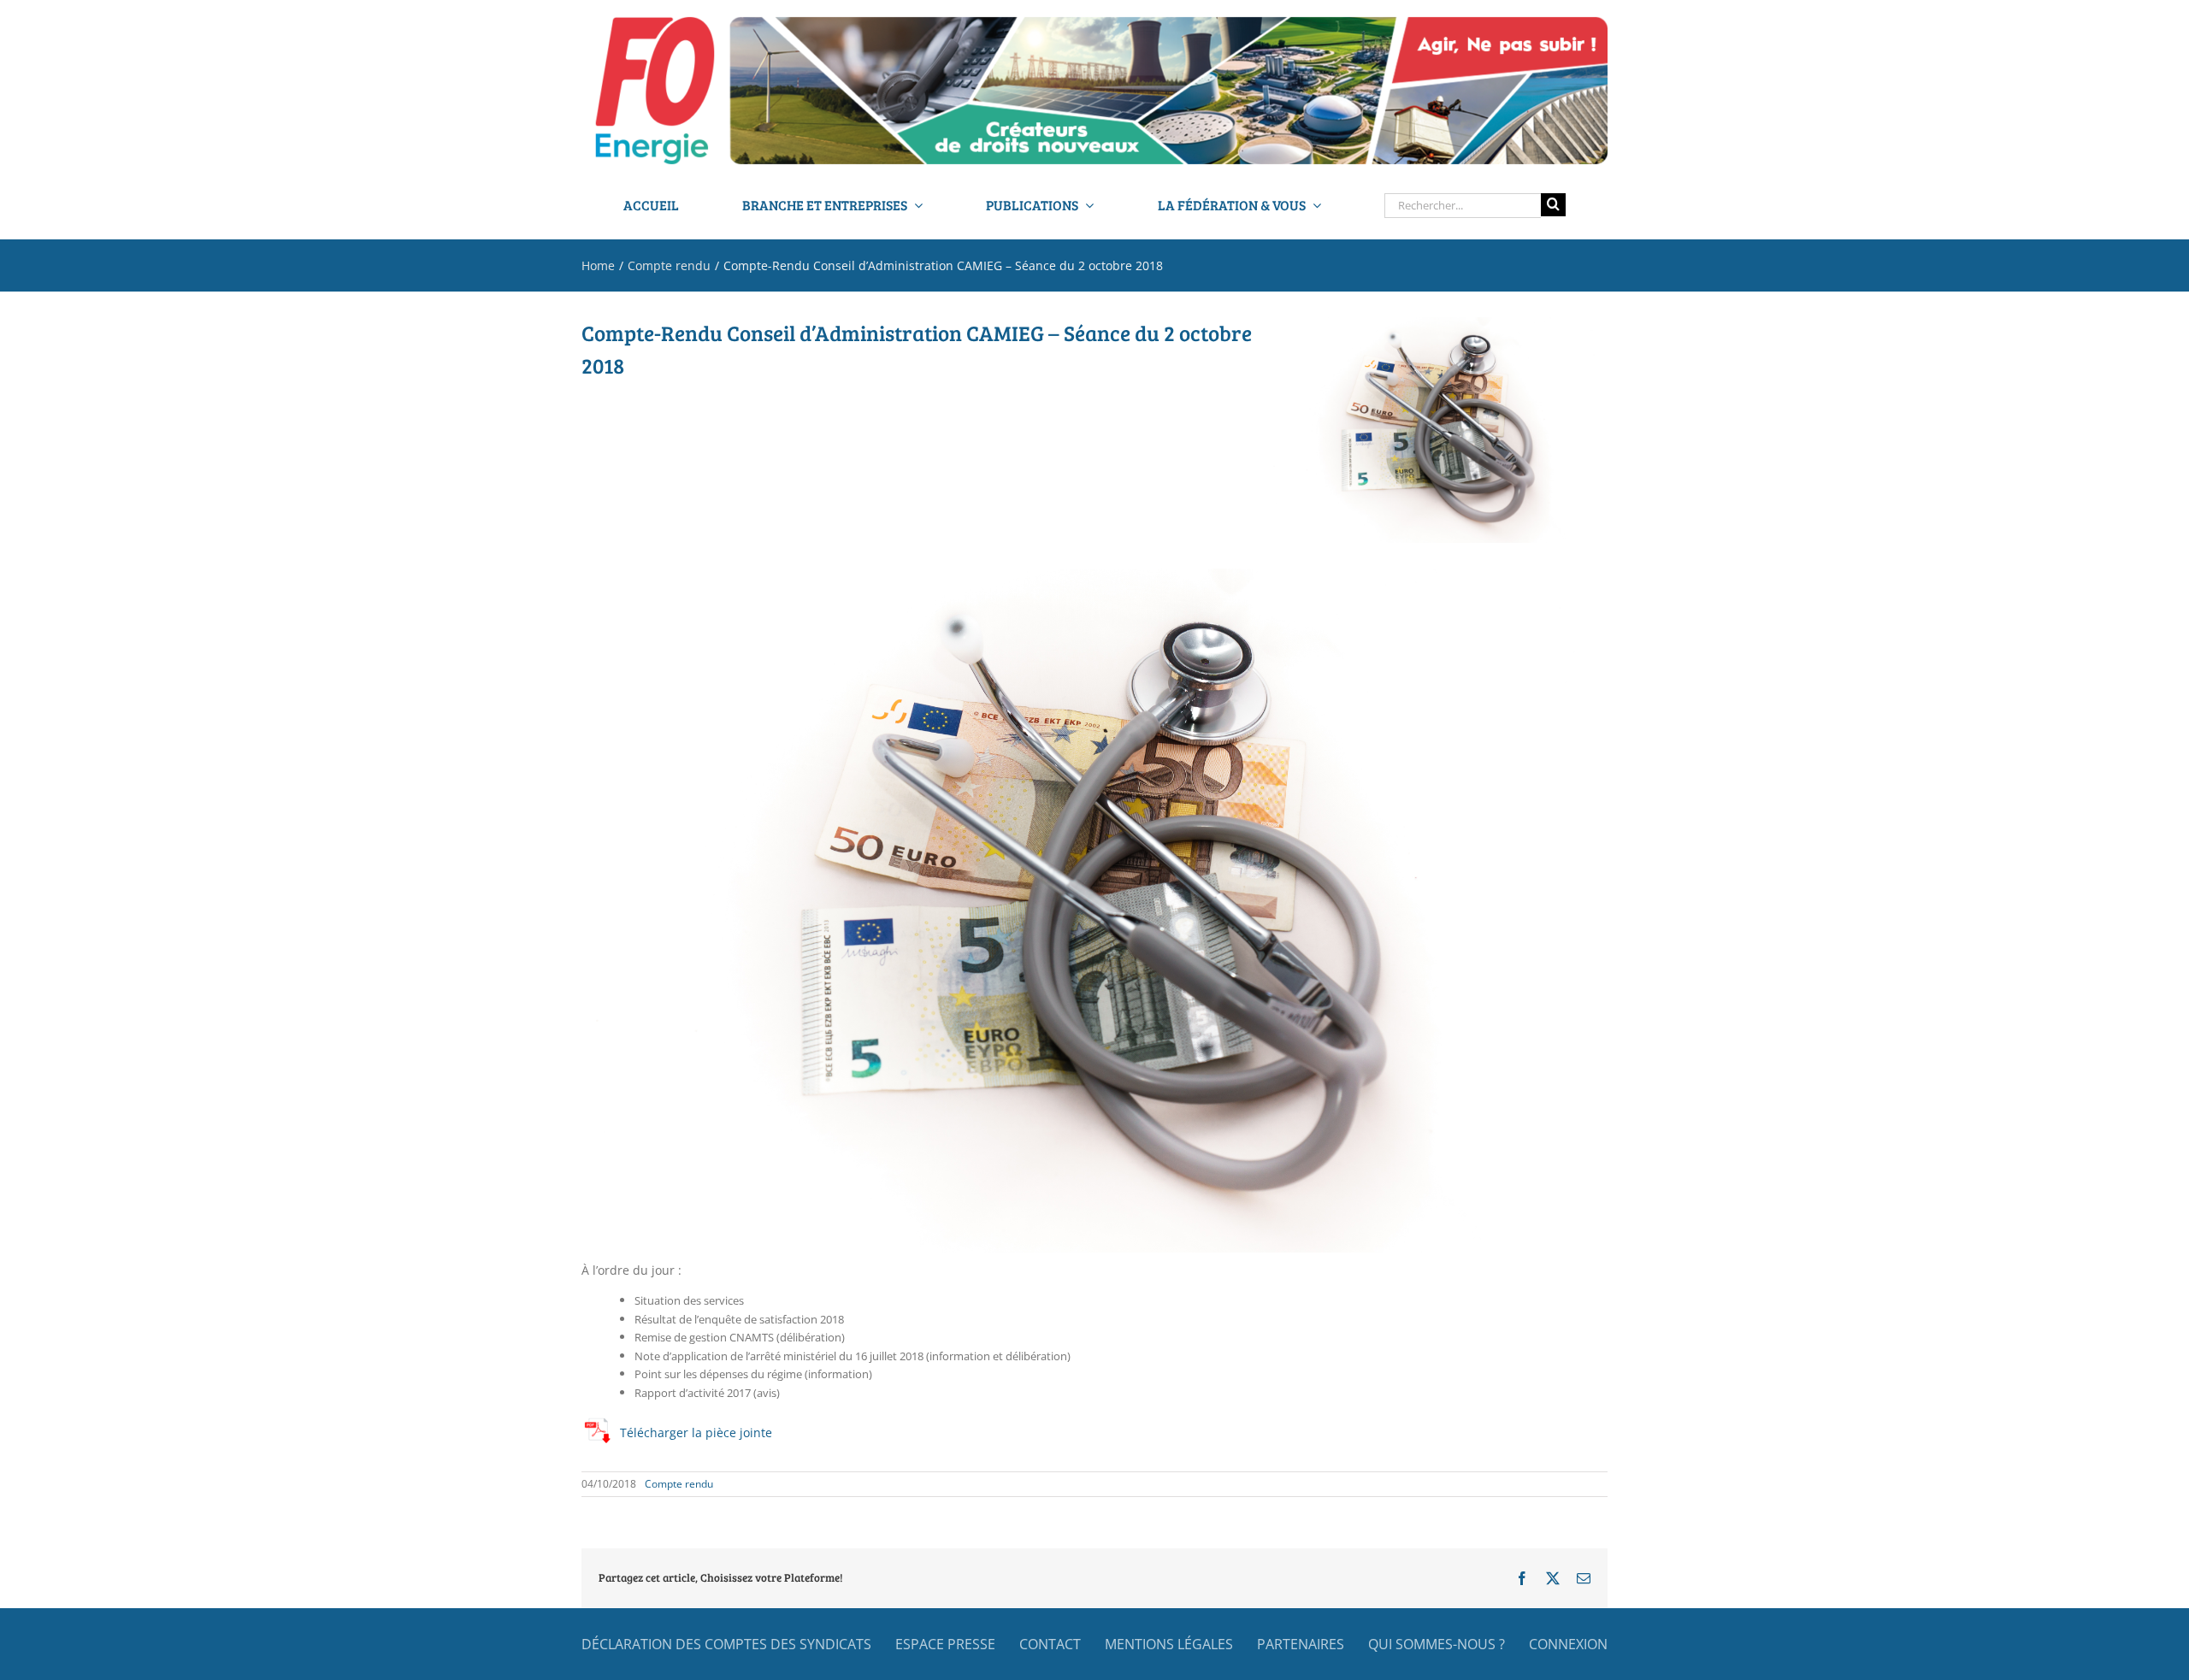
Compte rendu (679, 1484)
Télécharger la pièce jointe (696, 1432)
